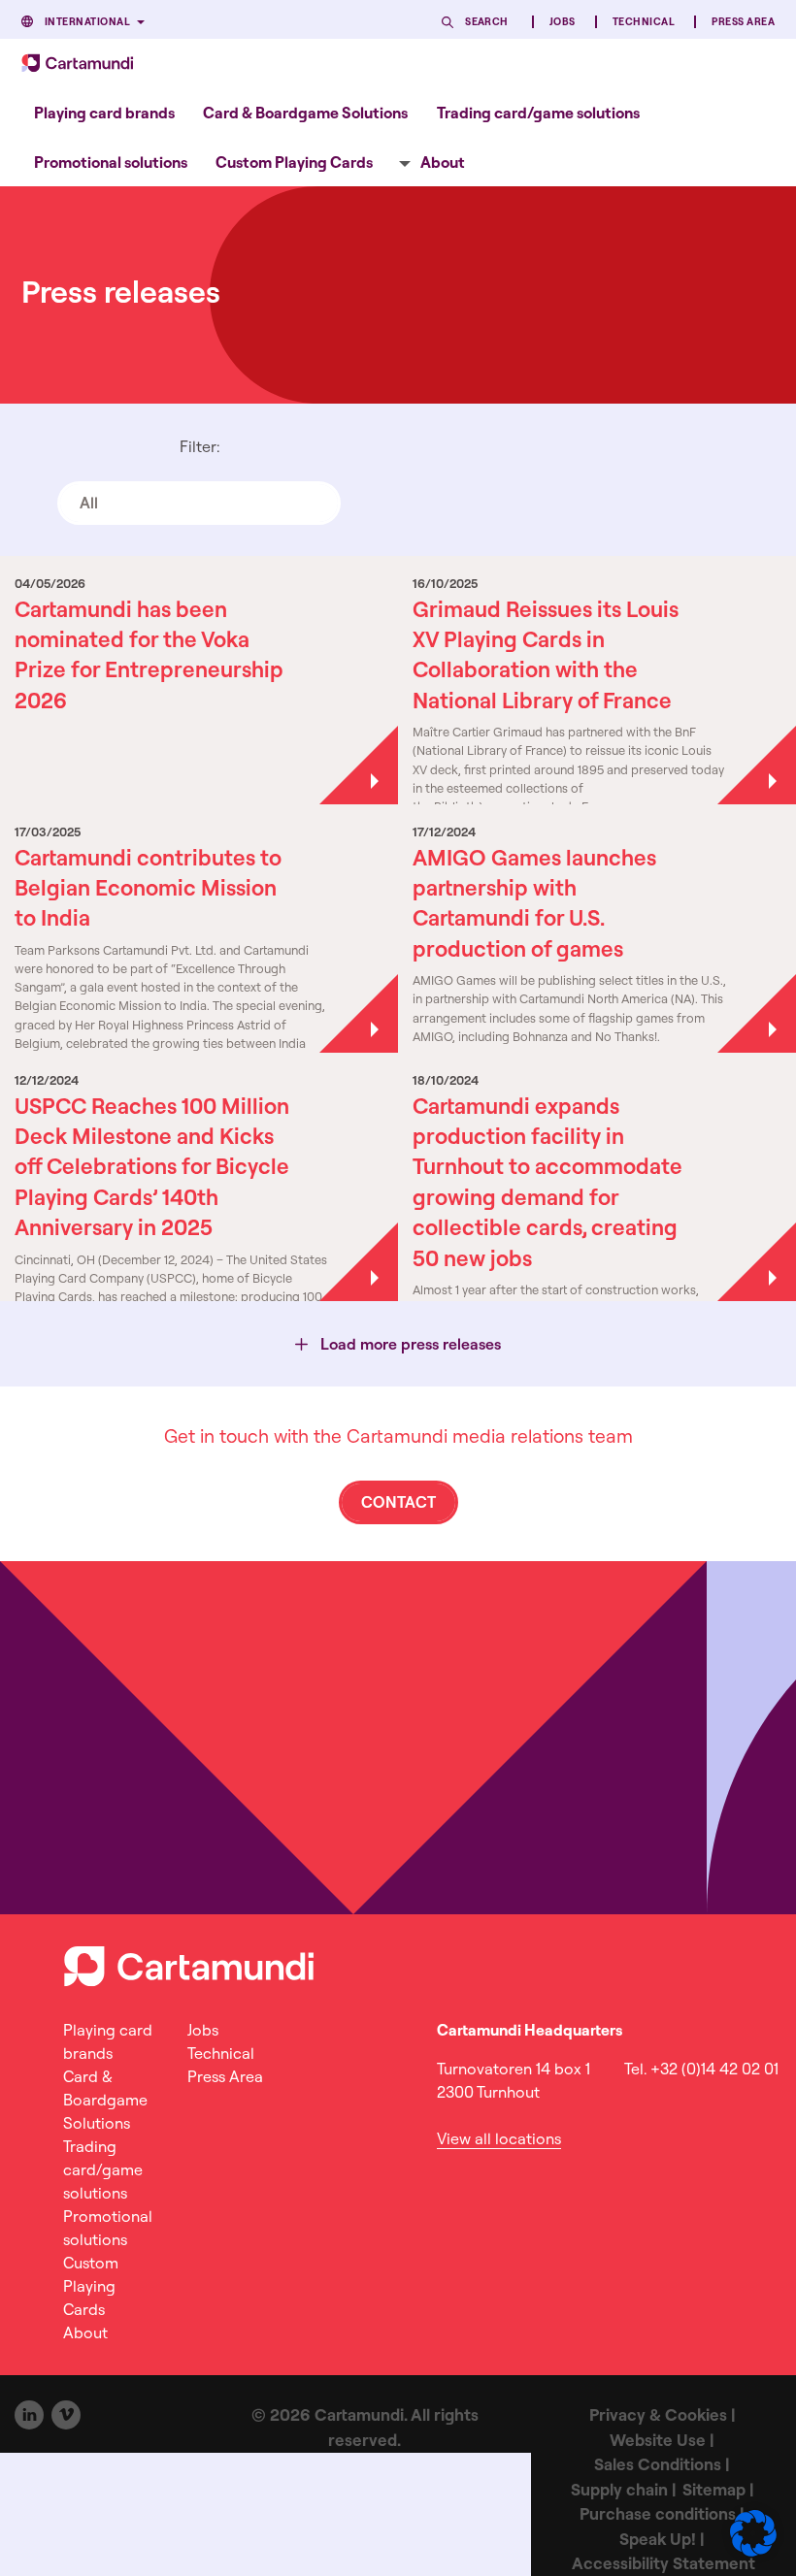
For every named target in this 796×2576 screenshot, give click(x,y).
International (87, 22)
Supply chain (619, 2489)
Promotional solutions (111, 162)
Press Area (743, 22)
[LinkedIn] (29, 2415)
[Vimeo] (66, 2415)
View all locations (499, 2138)
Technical (644, 22)
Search (487, 22)
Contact (398, 1502)
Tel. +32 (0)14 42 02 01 (701, 2069)
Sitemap (714, 2489)
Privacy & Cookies (658, 2414)
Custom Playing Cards (294, 162)
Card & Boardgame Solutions (305, 113)
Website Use (658, 2440)
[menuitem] (104, 112)
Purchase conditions (658, 2513)
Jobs (563, 22)
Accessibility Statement (663, 2563)
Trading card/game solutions (538, 113)
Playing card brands (104, 113)
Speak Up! (658, 2539)
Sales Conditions (658, 2464)
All (89, 503)
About (443, 162)
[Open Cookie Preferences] (753, 2551)
